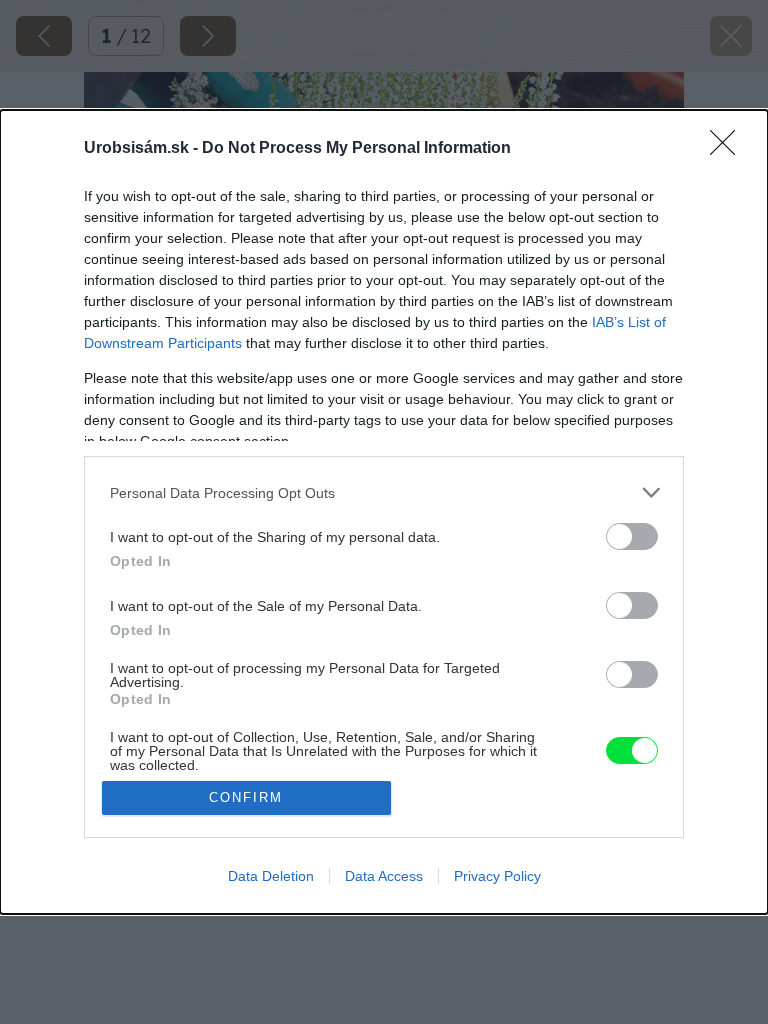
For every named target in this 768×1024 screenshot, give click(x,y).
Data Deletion (271, 876)
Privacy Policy (497, 876)
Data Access (384, 876)
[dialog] (384, 511)
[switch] (632, 536)
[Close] (729, 149)
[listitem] (384, 492)
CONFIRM (246, 797)
